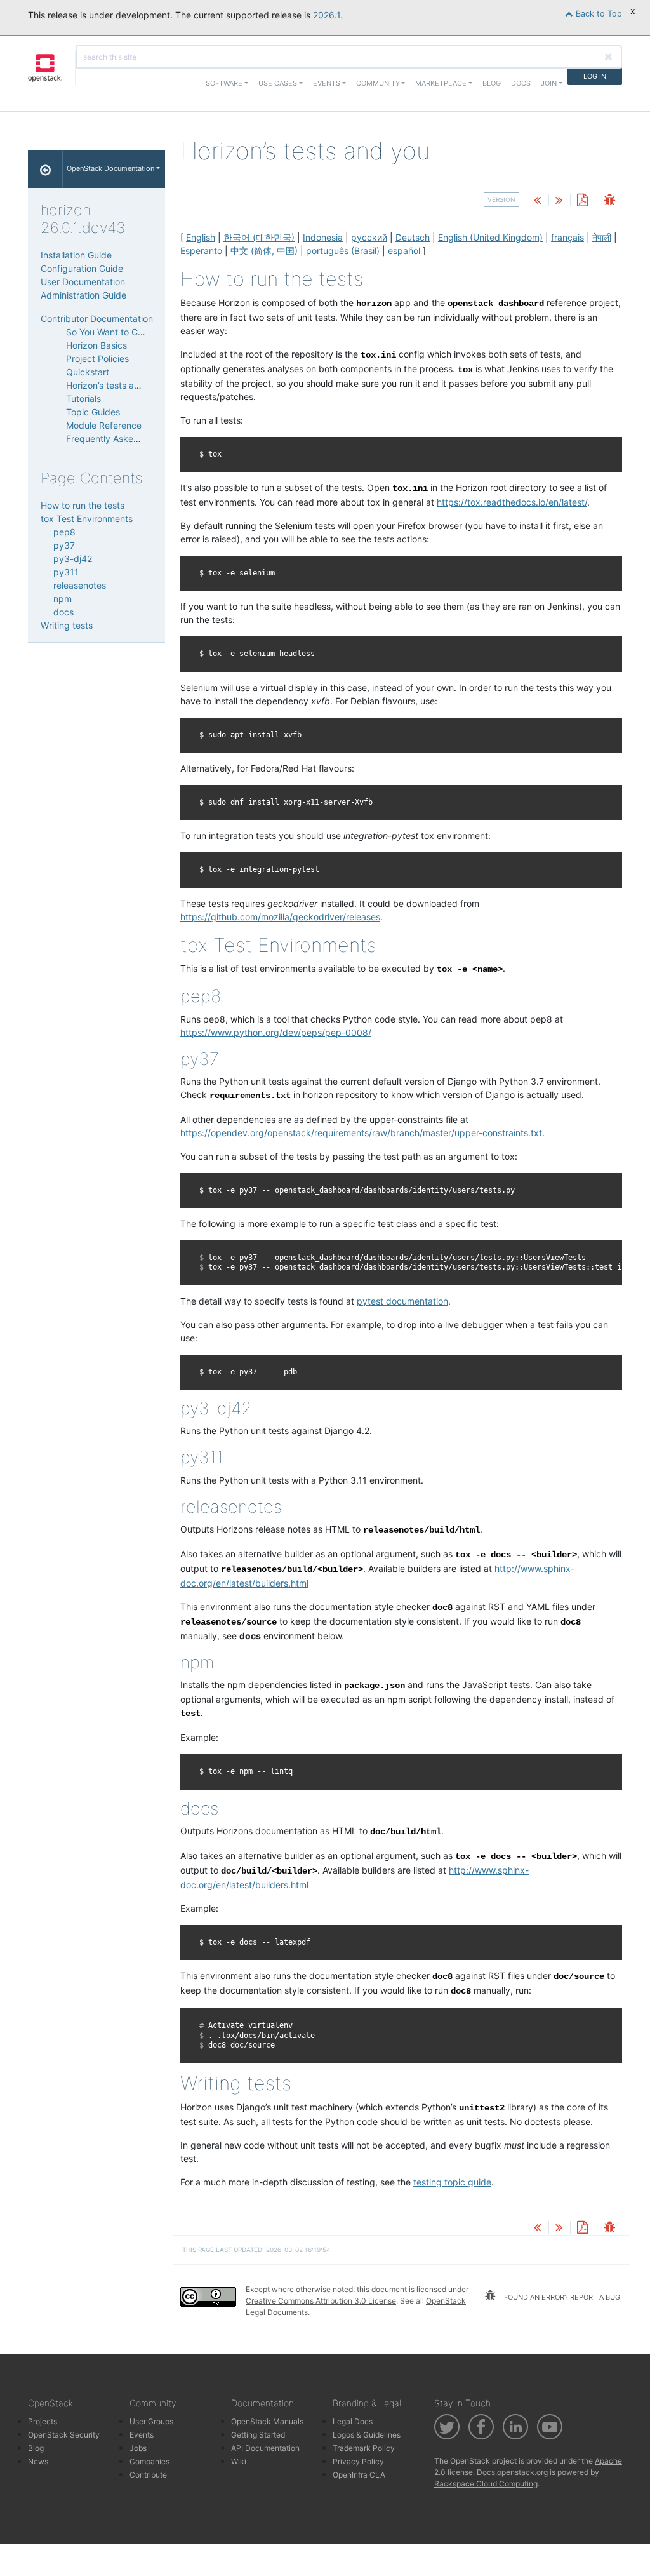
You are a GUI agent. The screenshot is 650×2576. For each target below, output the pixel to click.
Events (142, 2435)
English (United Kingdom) (490, 237)
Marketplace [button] (441, 83)
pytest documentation (402, 1301)
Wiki (239, 2461)
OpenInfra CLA (359, 2475)
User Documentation (83, 282)
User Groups (151, 2421)
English (201, 237)
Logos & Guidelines (367, 2435)
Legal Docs (353, 2421)
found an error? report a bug (561, 2297)
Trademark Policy (364, 2448)
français (567, 237)
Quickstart (88, 372)
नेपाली (602, 237)
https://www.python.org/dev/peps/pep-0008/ (276, 1032)
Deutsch (413, 237)
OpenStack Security (64, 2435)
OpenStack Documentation (110, 168)
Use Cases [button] (278, 83)
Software (224, 83)
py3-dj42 (73, 559)
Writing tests (67, 625)
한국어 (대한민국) (259, 237)
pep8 (64, 532)
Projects (43, 2421)
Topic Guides (93, 412)
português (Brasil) (343, 251)
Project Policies (97, 359)
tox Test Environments (87, 519)
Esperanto (201, 251)
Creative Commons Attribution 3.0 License (321, 2301)
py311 (66, 572)
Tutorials (83, 399)
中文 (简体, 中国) (264, 251)
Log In (595, 76)
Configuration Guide (82, 268)
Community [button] (378, 83)
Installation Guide (76, 255)
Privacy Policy (358, 2461)
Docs (521, 83)
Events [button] (327, 83)
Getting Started (258, 2435)
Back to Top (598, 14)
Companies (149, 2461)
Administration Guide (83, 295)
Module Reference (104, 425)
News (38, 2461)
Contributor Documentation (97, 319)
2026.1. (328, 15)
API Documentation (265, 2448)
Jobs (138, 2448)
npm (63, 599)
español (404, 251)
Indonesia (323, 237)
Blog (492, 83)
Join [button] (549, 83)
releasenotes (80, 585)
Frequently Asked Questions (124, 439)
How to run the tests (83, 505)
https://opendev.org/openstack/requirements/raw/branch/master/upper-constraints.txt (361, 1133)
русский (369, 237)
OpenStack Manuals (267, 2421)
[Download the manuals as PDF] (582, 201)
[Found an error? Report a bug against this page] (609, 201)
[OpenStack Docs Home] (45, 169)
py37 (64, 545)
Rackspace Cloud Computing (486, 2484)
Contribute (148, 2475)
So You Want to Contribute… (124, 332)
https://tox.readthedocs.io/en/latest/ (512, 502)
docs (63, 612)
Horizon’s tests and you (114, 385)
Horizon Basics (96, 345)
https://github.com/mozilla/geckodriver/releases (280, 917)
